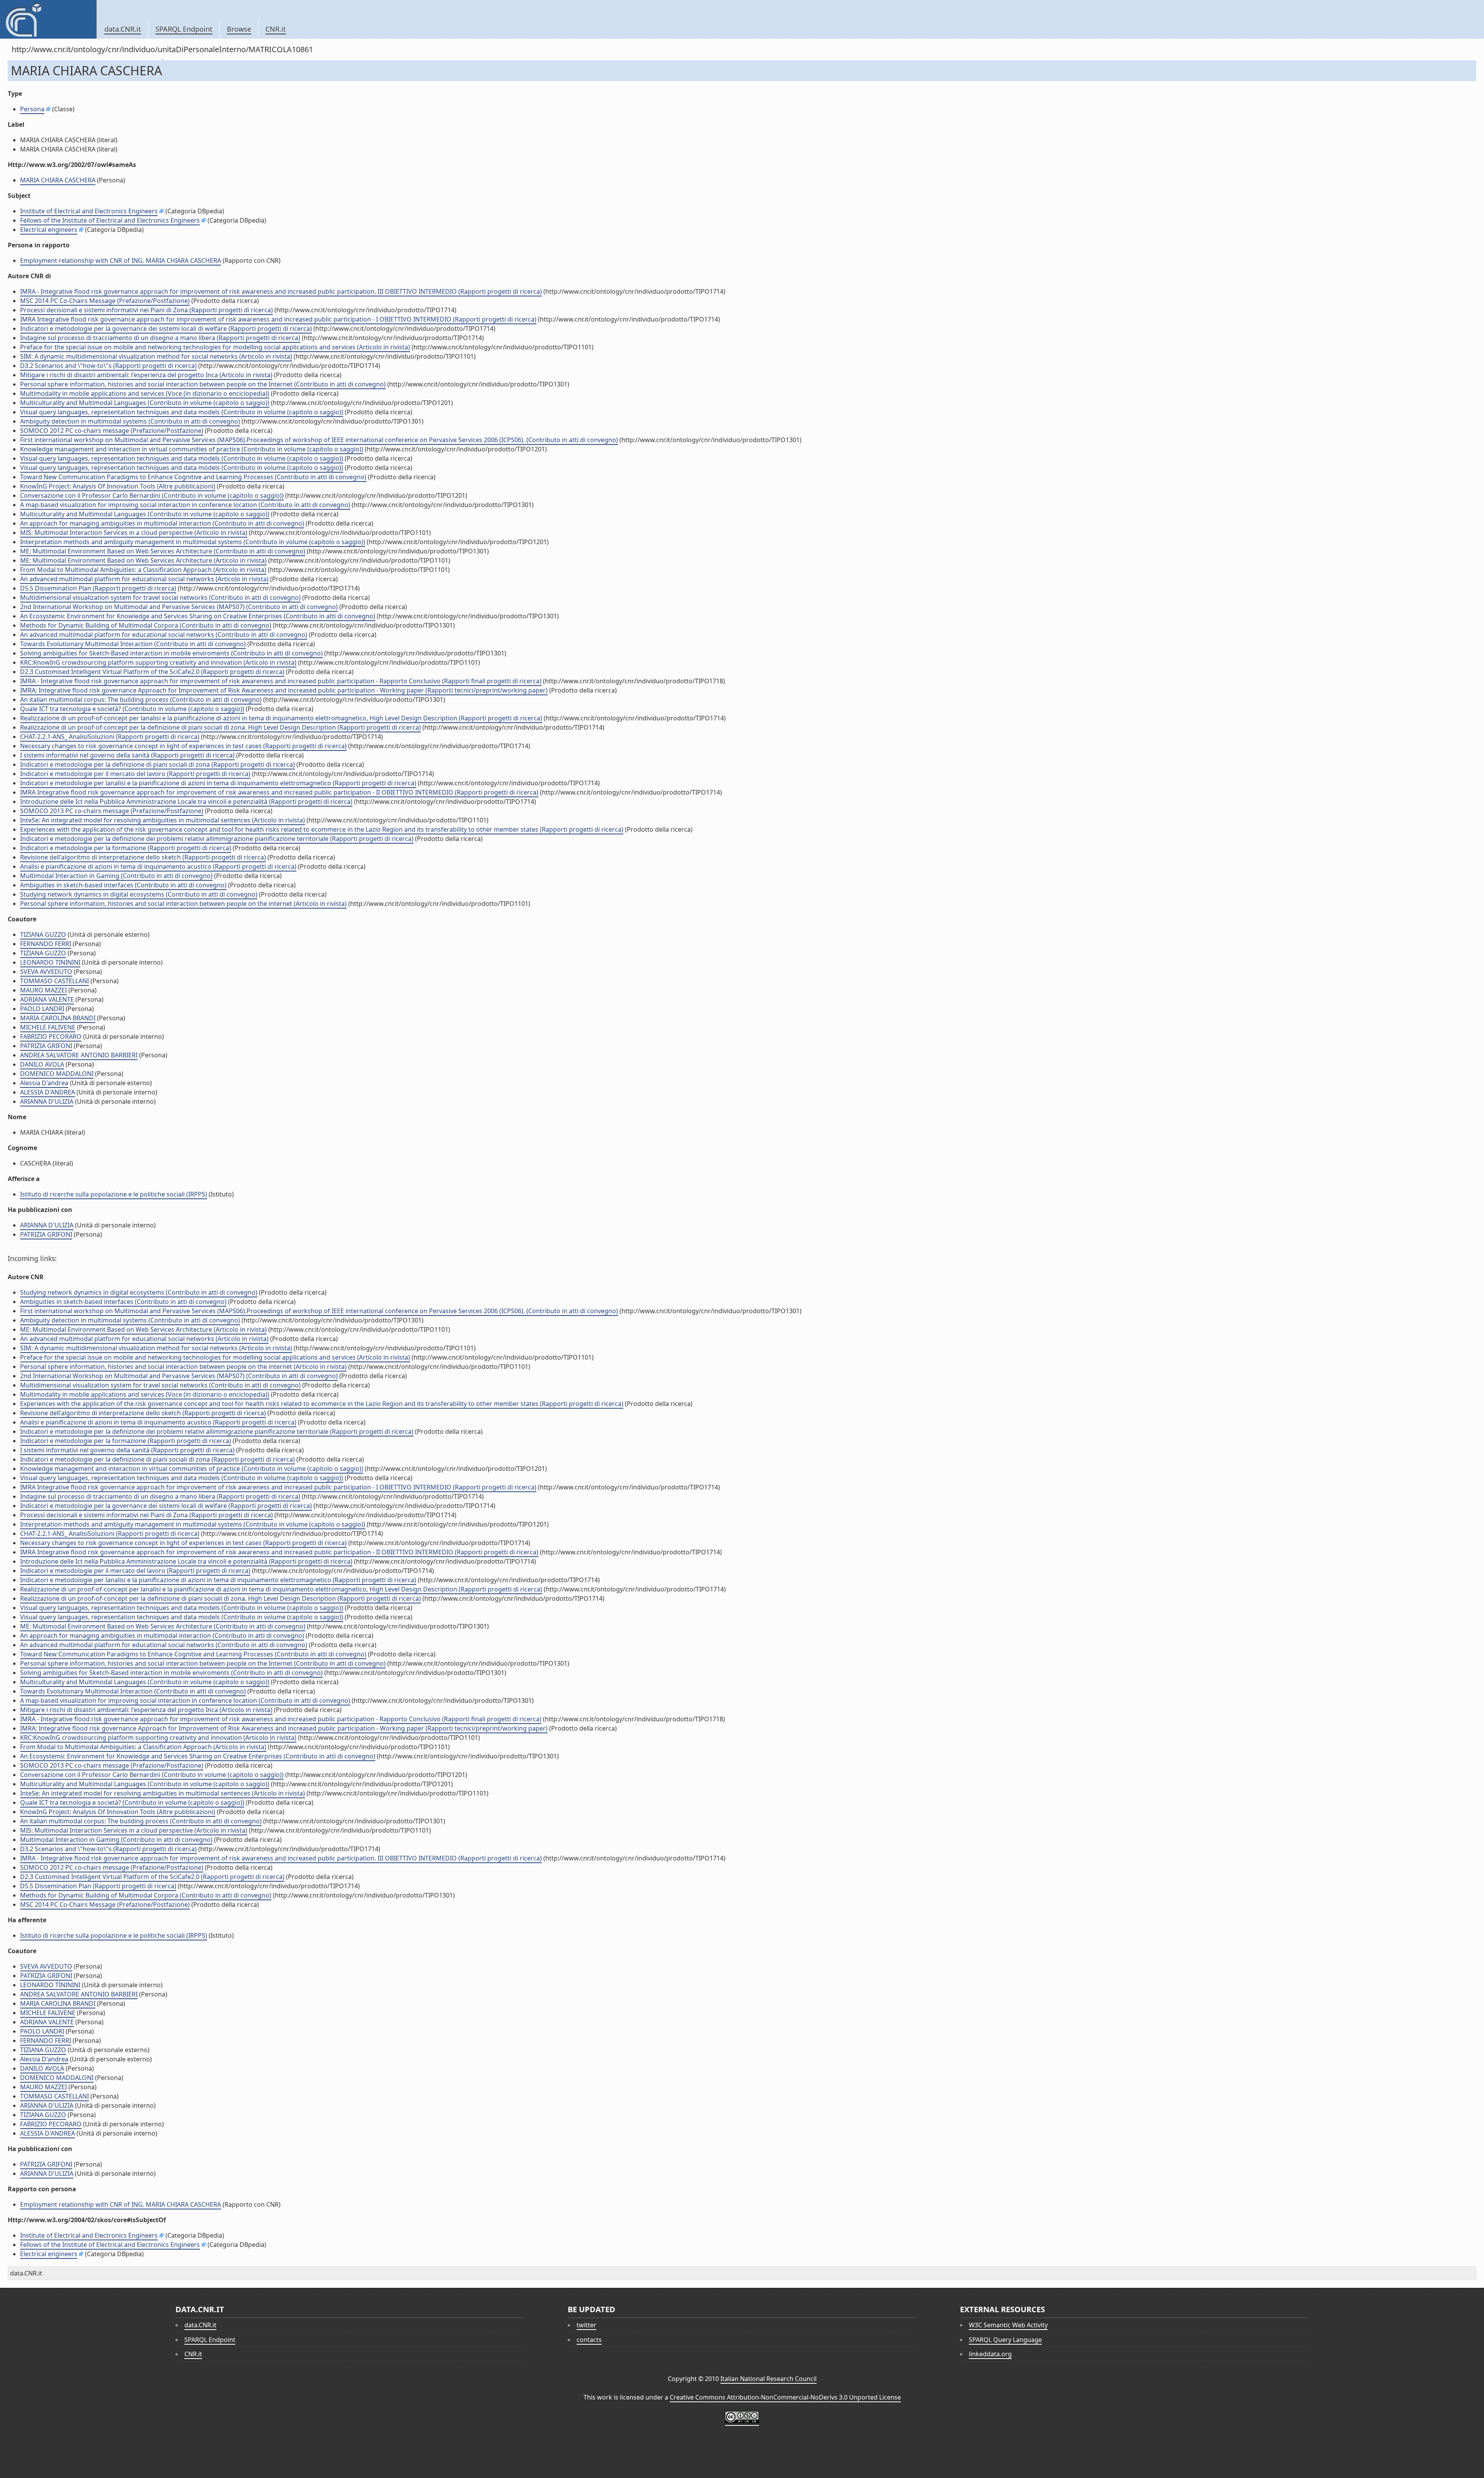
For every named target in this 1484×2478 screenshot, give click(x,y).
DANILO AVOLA (42, 1064)
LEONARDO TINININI (50, 962)
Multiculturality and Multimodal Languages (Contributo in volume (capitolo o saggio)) (145, 403)
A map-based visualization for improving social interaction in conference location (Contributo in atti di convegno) (185, 505)
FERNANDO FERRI (46, 944)
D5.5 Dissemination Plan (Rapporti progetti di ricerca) (98, 588)
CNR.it (276, 29)
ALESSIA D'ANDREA (48, 1092)
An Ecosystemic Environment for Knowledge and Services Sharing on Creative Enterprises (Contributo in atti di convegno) (198, 616)
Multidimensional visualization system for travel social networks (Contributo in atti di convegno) (160, 597)
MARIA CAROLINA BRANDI (58, 1018)
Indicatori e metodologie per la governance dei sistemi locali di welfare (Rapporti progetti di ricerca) (166, 328)
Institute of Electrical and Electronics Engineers (89, 211)
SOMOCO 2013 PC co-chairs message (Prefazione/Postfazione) (112, 811)
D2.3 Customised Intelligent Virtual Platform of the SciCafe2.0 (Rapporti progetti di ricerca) (152, 672)
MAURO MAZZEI (43, 990)
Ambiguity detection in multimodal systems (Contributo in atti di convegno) (130, 421)
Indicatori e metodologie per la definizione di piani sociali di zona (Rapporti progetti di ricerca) (157, 764)
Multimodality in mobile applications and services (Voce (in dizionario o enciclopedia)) (145, 393)
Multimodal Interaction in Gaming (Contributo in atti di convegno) (116, 876)
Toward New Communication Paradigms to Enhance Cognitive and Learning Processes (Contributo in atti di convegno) (193, 477)
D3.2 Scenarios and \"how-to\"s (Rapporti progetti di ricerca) (108, 366)
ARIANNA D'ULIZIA (47, 1101)
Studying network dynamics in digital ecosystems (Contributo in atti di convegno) (139, 894)
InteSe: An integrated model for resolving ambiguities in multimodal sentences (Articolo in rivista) (163, 820)
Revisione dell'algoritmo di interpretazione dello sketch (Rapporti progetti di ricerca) (143, 857)
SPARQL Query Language (1005, 2340)
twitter (586, 2325)
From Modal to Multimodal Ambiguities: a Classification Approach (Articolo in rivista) (143, 570)
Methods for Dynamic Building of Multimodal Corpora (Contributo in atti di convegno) (146, 625)
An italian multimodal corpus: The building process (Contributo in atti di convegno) (141, 699)
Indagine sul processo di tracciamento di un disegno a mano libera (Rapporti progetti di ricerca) (160, 338)
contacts (589, 2340)
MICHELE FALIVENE (48, 1027)
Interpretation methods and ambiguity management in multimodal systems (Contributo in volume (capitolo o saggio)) (193, 542)
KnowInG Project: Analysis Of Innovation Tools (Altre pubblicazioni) (118, 486)
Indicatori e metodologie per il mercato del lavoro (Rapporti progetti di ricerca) (135, 774)
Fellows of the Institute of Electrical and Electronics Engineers (110, 220)
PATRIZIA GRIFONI (46, 1046)
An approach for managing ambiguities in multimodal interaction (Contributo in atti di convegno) (162, 523)
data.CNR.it (123, 29)
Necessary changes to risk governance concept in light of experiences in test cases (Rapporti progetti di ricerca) (183, 746)
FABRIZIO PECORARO (51, 1036)
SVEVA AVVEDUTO (46, 972)
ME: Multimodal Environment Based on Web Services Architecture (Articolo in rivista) (143, 560)
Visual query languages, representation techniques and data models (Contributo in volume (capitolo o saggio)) (182, 412)
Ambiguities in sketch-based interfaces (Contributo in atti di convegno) (123, 885)
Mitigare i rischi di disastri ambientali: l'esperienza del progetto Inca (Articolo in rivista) (146, 375)
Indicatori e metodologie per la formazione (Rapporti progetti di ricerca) (126, 848)
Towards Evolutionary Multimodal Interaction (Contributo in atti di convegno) (133, 644)
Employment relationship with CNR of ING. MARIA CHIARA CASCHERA (121, 260)
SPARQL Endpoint (184, 29)
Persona (32, 109)
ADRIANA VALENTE (47, 999)
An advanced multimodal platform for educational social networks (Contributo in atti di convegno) (164, 635)
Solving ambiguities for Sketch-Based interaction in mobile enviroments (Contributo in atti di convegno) (171, 653)
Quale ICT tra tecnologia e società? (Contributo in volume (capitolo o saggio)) (132, 709)
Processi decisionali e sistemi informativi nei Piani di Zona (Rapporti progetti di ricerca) (146, 310)
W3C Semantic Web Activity (1008, 2325)
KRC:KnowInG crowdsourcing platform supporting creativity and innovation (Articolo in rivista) (158, 662)
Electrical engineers (49, 230)
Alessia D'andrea (44, 1083)
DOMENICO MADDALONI (57, 1074)
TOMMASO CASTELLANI (54, 981)
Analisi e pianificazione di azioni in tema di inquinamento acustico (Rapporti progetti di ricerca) (158, 866)
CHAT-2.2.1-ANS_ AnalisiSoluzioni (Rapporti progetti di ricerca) (110, 737)
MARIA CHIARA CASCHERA (58, 180)
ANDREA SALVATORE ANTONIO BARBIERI (79, 1055)
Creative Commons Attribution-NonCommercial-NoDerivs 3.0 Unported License (785, 2397)
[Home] (48, 19)
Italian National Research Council (768, 2379)
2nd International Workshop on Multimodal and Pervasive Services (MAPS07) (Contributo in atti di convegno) (179, 607)
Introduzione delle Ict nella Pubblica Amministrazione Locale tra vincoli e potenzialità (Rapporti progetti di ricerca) (186, 802)
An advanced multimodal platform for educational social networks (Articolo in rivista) (144, 579)
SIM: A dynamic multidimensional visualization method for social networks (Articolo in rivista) (156, 356)
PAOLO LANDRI (42, 1009)
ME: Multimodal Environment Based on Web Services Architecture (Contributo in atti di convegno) (163, 551)
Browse (239, 29)
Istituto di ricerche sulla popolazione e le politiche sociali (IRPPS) (114, 1194)
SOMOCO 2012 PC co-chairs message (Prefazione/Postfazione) (112, 431)
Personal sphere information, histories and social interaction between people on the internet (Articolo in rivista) (183, 904)
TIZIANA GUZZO (43, 934)
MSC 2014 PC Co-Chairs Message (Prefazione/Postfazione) (105, 301)
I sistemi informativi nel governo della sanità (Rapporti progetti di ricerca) (127, 755)
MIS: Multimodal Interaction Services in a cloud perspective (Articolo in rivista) (134, 533)
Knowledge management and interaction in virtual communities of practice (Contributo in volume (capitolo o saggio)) (192, 449)
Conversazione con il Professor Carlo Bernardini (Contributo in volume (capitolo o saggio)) (152, 495)
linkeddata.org (990, 2354)
